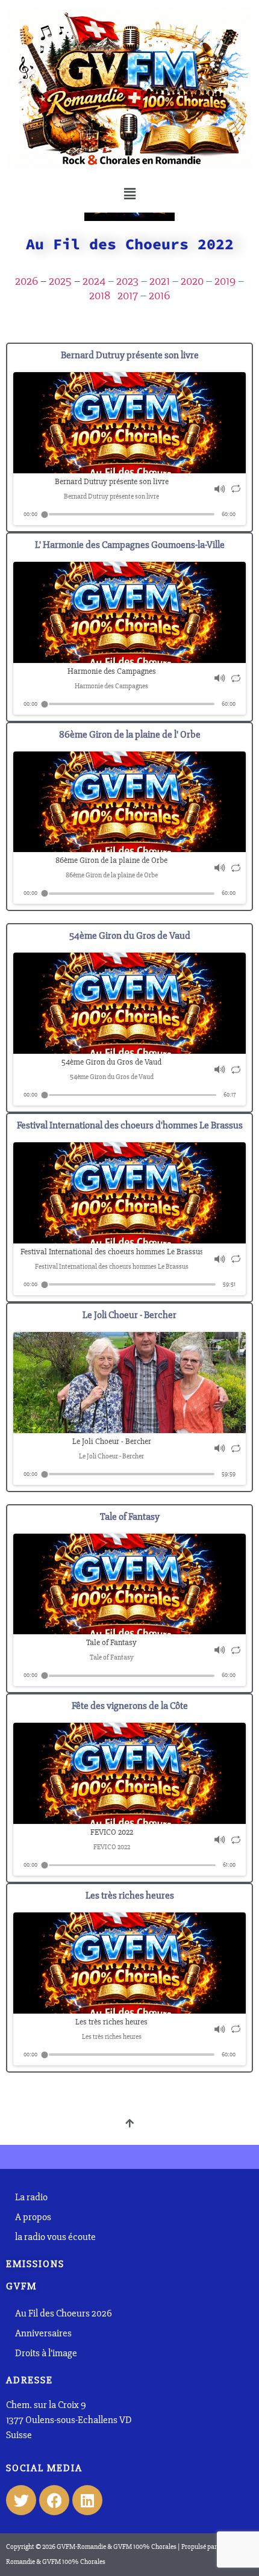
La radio (31, 2197)
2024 (94, 281)
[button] (129, 194)
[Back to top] (129, 2124)
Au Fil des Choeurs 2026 (64, 2313)
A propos (33, 2217)
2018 (100, 295)
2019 (225, 281)
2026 (27, 281)
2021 (160, 281)
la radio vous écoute (56, 2237)
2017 (128, 295)
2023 (127, 281)
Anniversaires (43, 2333)
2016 (159, 295)
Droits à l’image (46, 2353)
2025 (60, 281)
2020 (192, 281)
